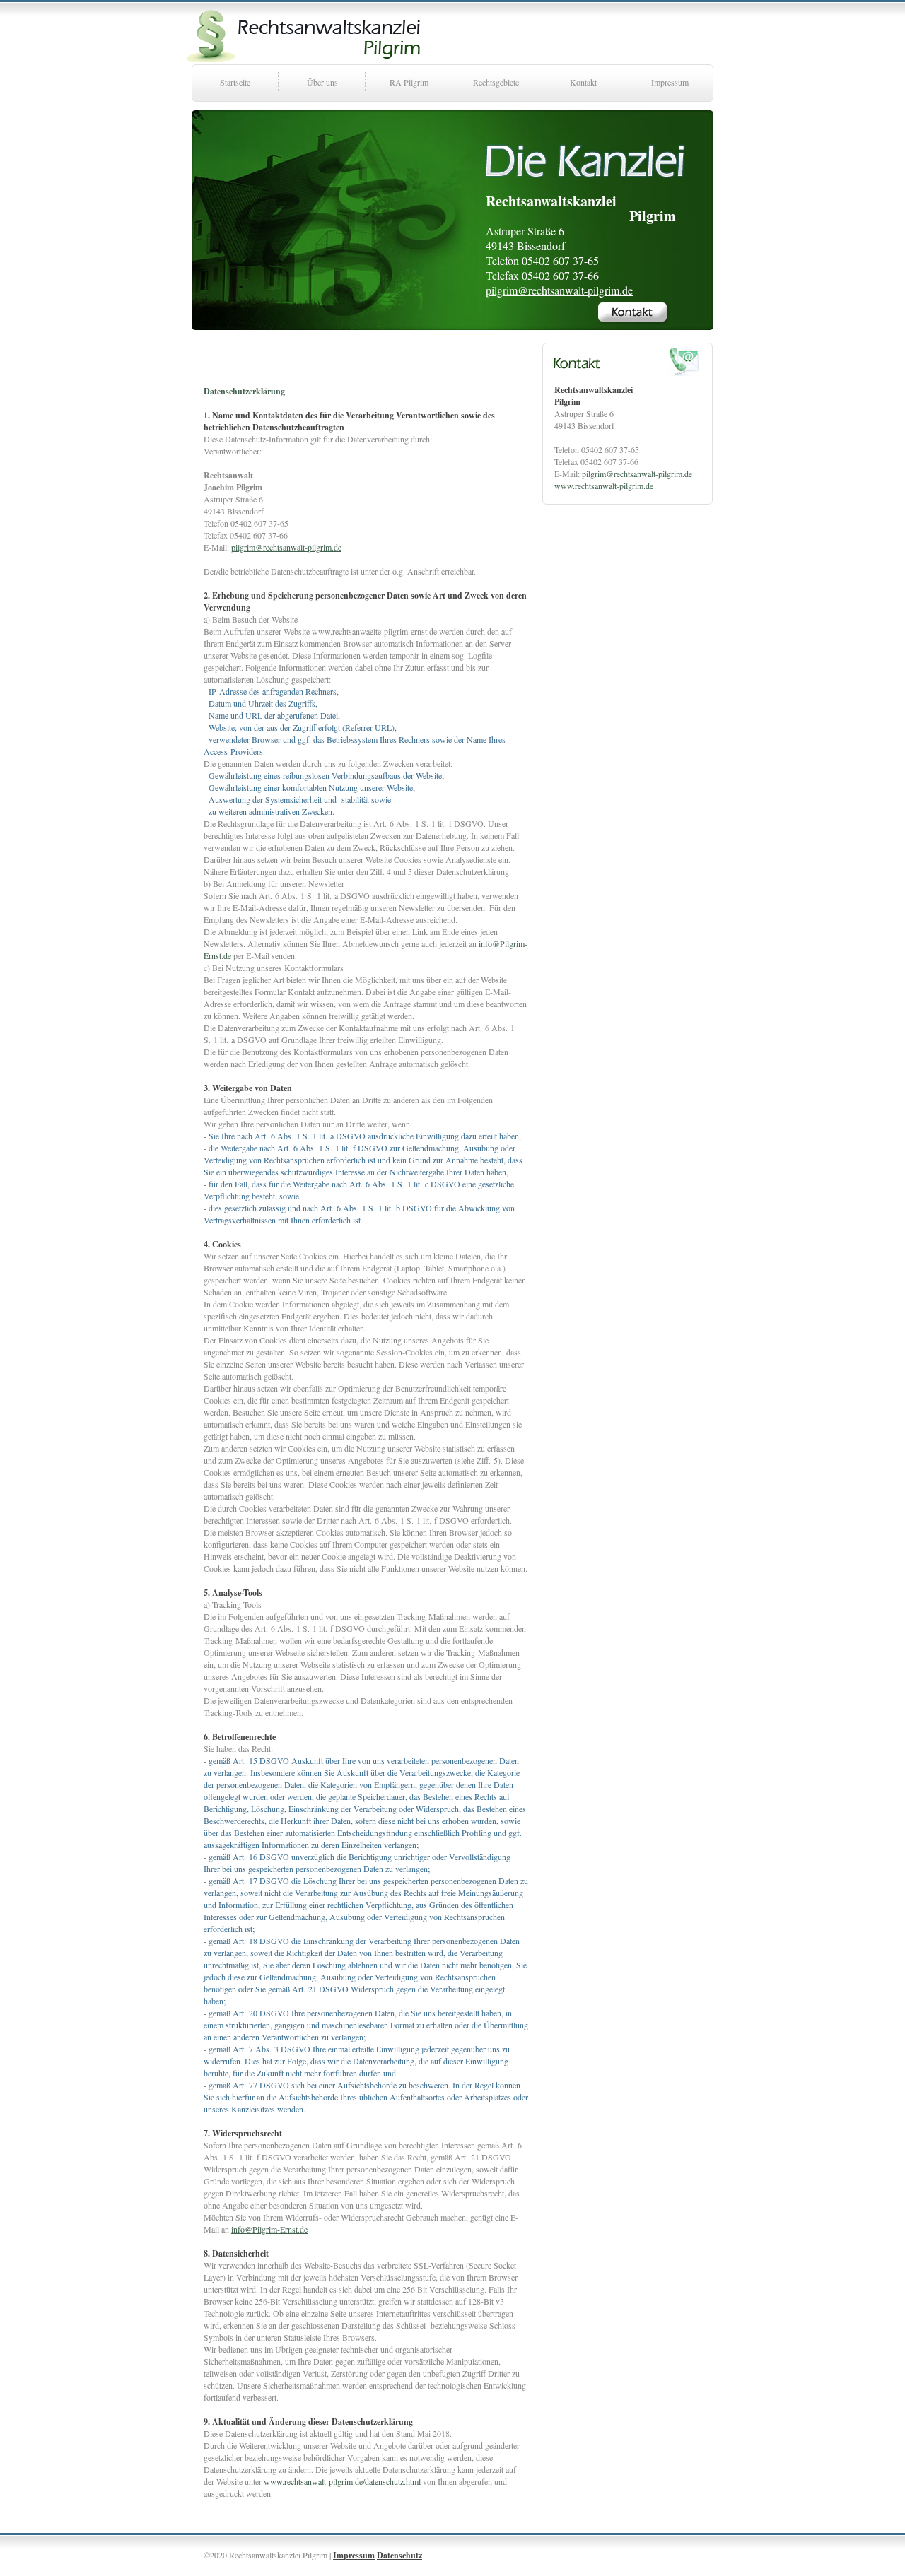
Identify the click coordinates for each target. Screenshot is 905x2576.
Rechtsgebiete (496, 82)
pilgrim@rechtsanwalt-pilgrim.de (559, 290)
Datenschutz (399, 2555)
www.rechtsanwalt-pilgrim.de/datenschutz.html (342, 2481)
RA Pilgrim (409, 82)
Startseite (235, 82)
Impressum (670, 82)
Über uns (322, 82)
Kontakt (583, 82)
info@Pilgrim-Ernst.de (269, 2229)
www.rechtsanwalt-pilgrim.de (604, 486)
